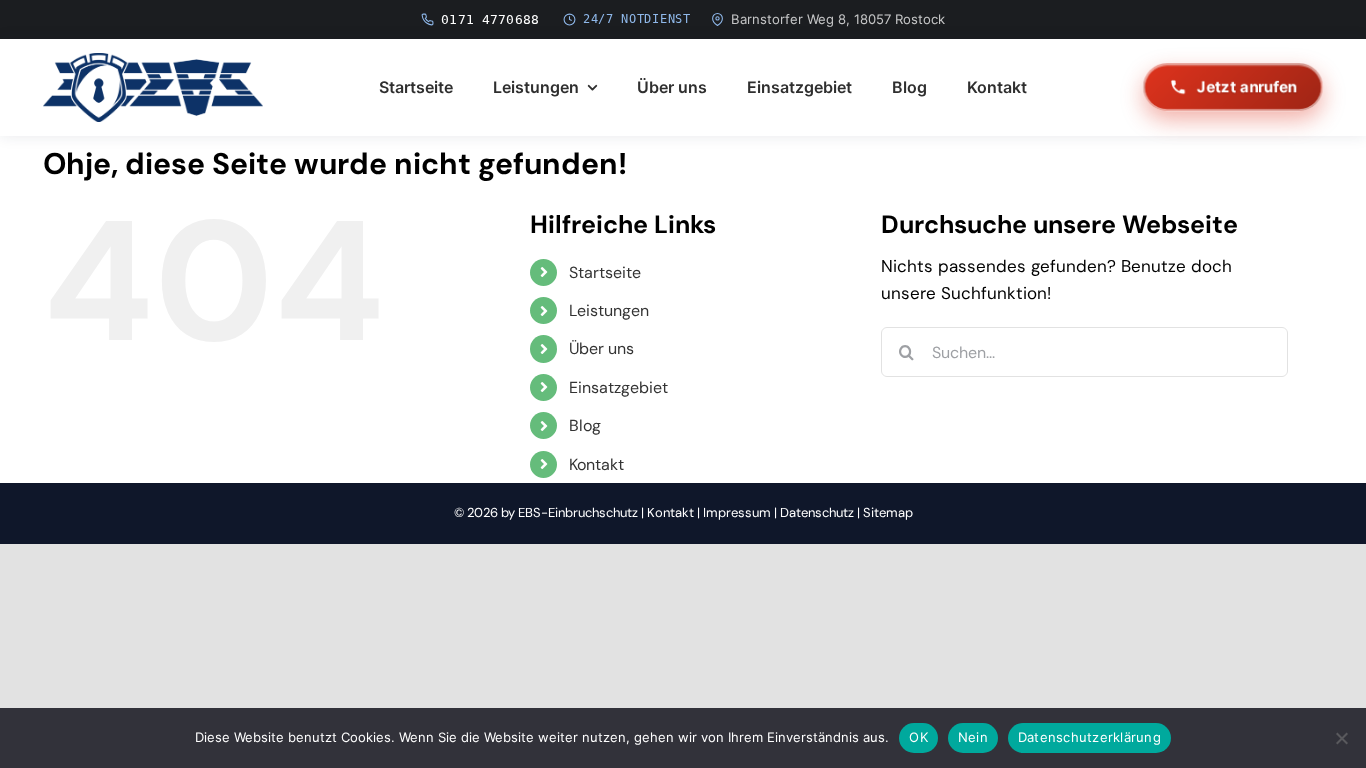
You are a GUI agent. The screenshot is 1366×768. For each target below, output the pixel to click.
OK (918, 737)
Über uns (601, 348)
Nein (973, 737)
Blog (585, 425)
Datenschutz (817, 512)
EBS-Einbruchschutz (578, 512)
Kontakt (596, 464)
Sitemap (888, 512)
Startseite (605, 272)
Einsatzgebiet (618, 387)
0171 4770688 (490, 19)
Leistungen (609, 310)
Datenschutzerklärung (1089, 737)
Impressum (737, 512)
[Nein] (1341, 738)
